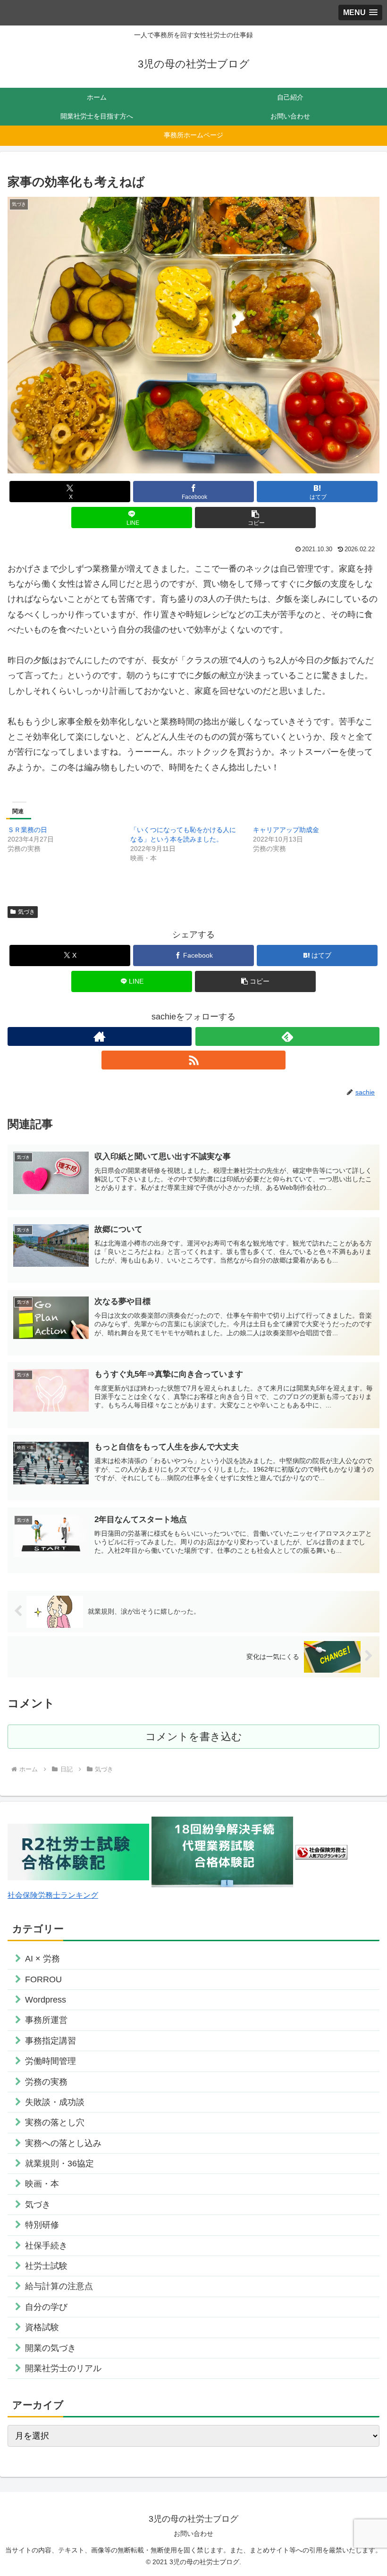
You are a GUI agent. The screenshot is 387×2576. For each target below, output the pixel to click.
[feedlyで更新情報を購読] (287, 1036)
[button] (255, 518)
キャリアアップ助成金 (286, 830)
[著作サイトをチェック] (100, 1036)
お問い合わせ (193, 2534)
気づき (26, 912)
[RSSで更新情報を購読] (193, 1060)
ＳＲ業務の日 (27, 830)
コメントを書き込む (194, 1737)
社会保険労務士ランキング (53, 1895)
